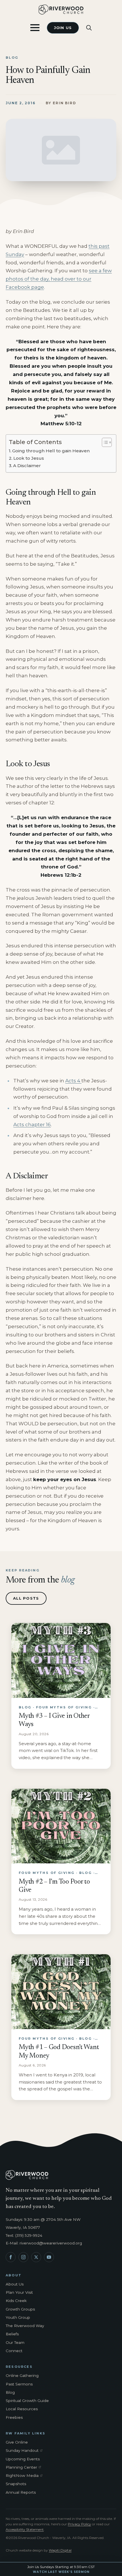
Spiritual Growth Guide (27, 2401)
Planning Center (25, 2467)
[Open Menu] (35, 28)
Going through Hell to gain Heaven (51, 451)
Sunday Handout (25, 2451)
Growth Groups (20, 2309)
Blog (10, 2392)
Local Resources (22, 2409)
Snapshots (16, 2484)
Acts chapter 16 (32, 1125)
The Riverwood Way (25, 2326)
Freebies (14, 2417)
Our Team (15, 2342)
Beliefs (12, 2334)
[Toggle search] (89, 28)
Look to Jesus (29, 458)
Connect (14, 2351)
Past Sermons (19, 2384)
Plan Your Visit (19, 2292)
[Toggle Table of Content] (104, 442)
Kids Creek (16, 2301)
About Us (15, 2284)
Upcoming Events (23, 2459)
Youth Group (18, 2317)
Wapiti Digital (60, 2550)
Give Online (17, 2442)
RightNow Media (25, 2476)
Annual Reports (21, 2492)
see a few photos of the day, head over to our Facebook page (59, 279)
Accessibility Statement (25, 2529)
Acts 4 (73, 1081)
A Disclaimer (27, 466)
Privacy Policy (79, 2524)
